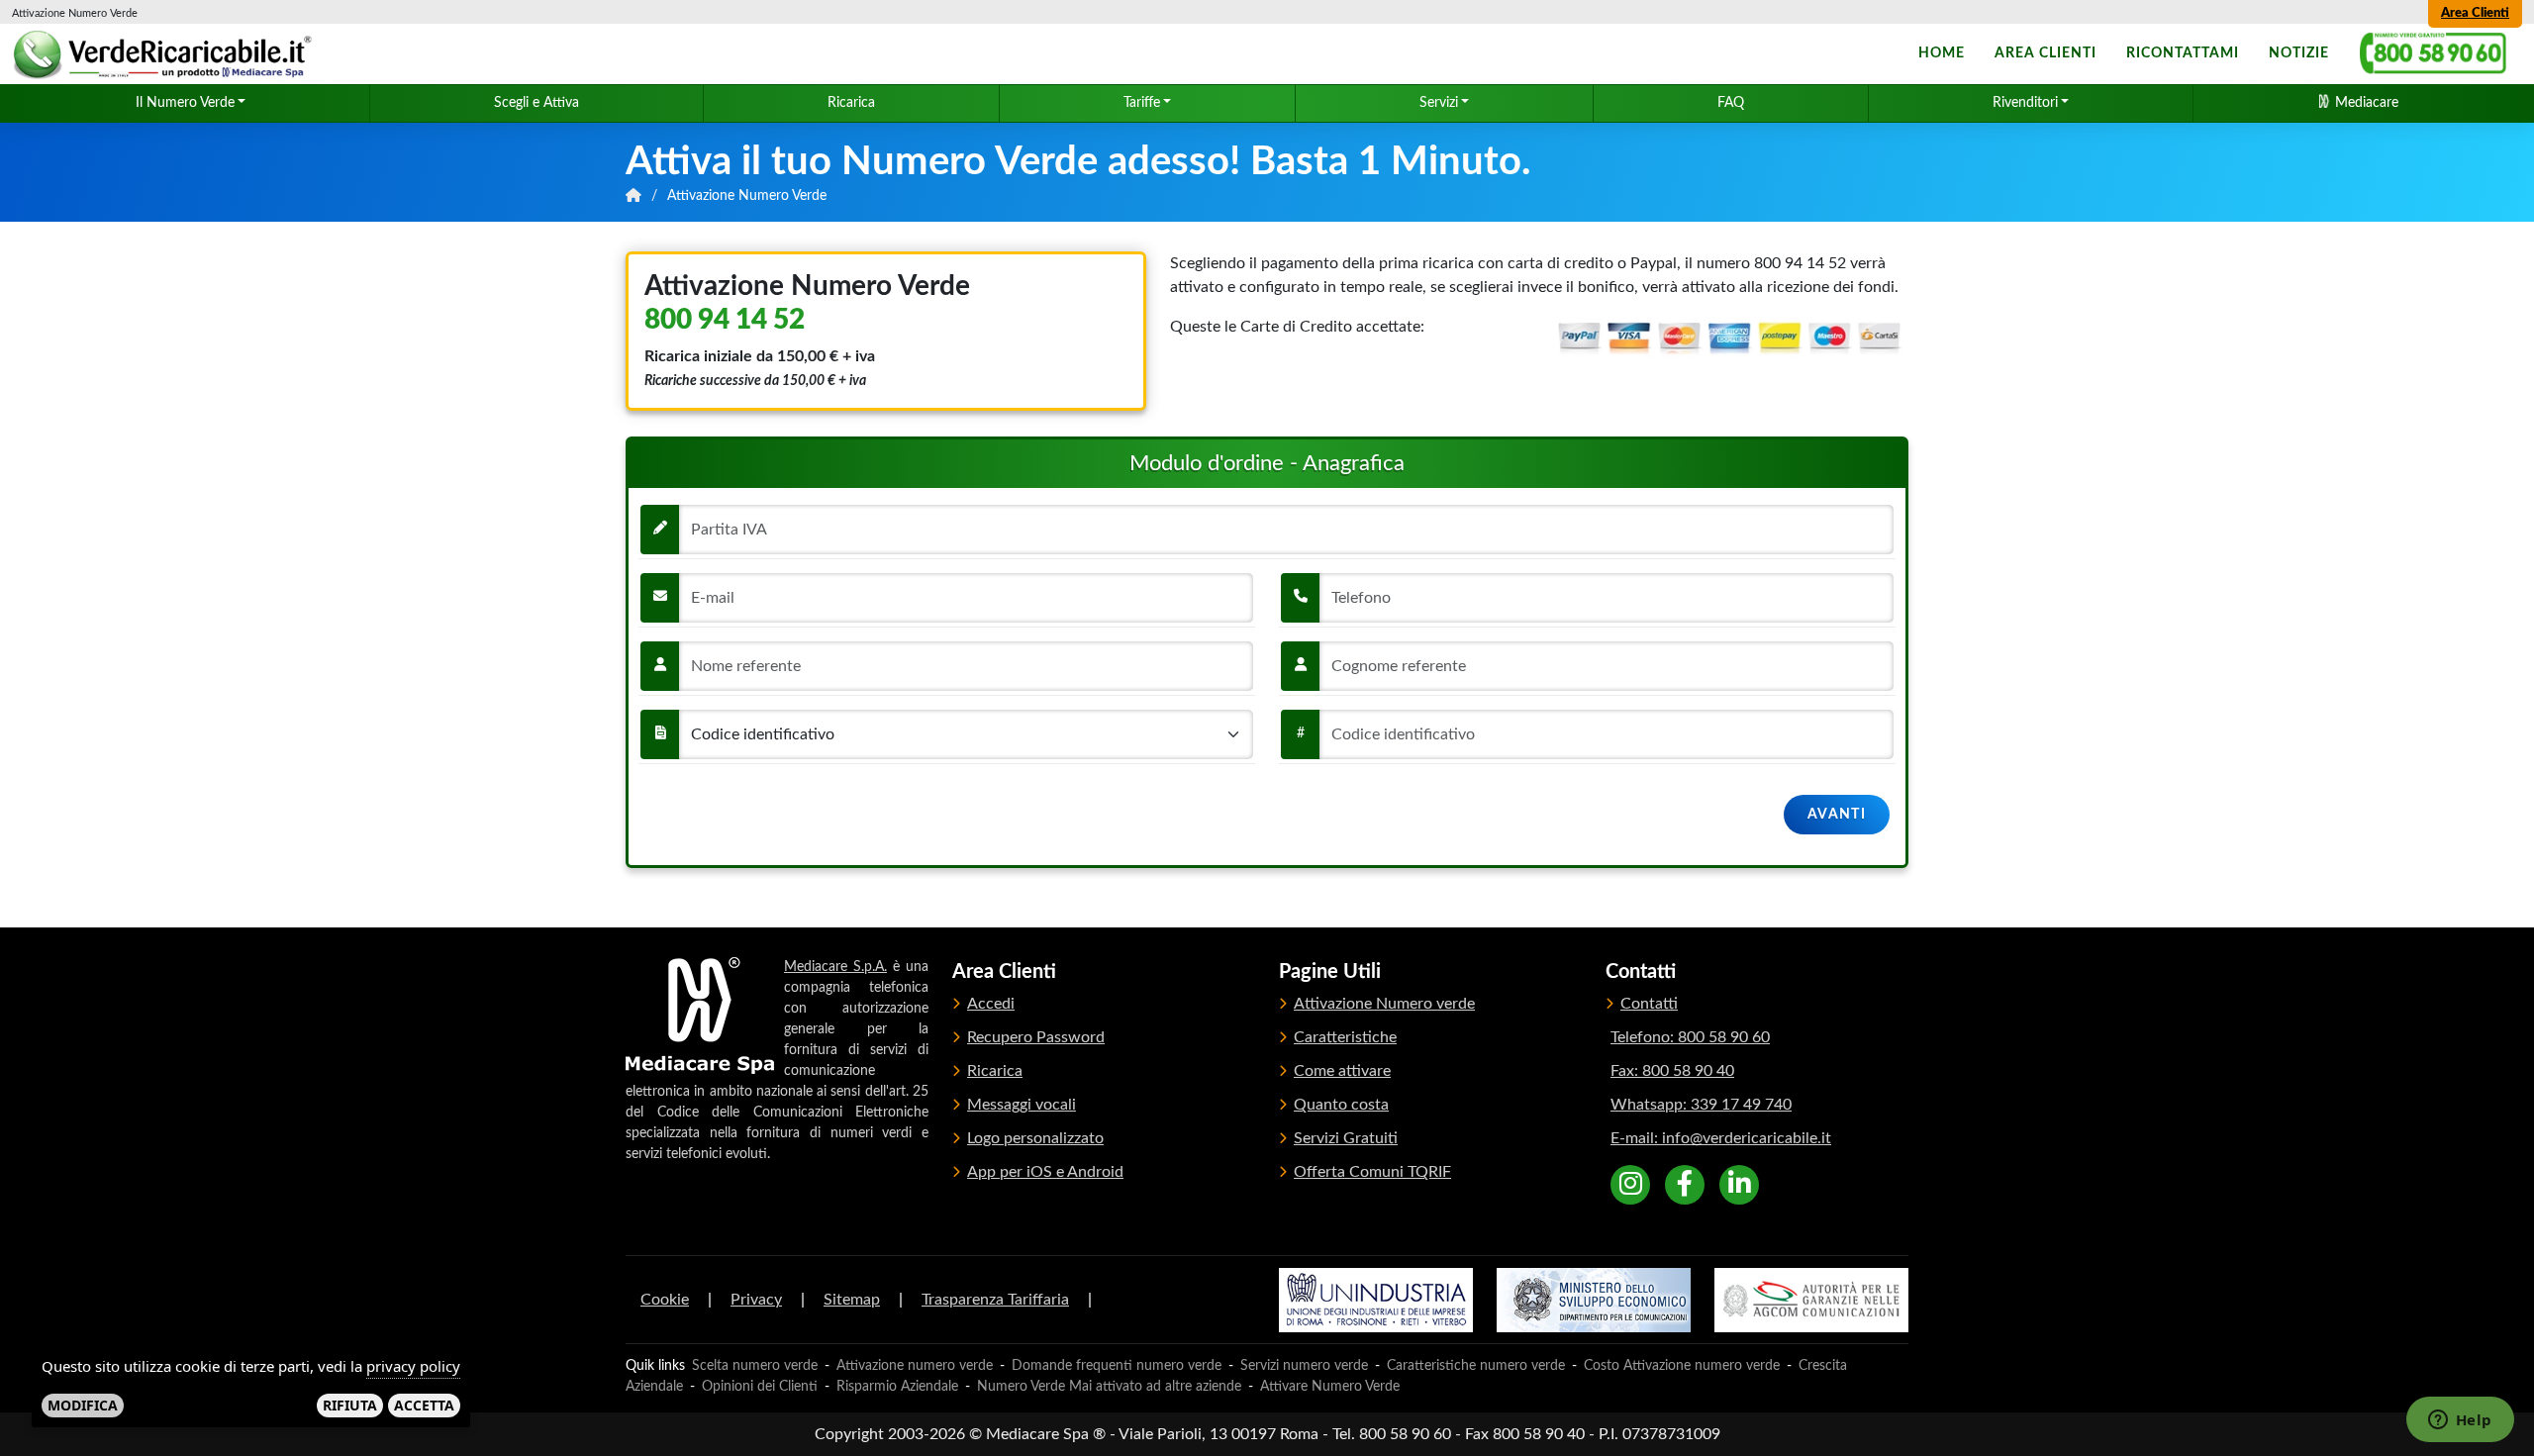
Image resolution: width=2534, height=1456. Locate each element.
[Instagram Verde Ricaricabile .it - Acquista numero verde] (1630, 1185)
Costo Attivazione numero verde (1682, 1366)
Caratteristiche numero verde (1476, 1366)
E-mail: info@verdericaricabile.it (1721, 1138)
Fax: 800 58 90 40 (1672, 1071)
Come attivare (1342, 1071)
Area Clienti (2475, 13)
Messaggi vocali (1022, 1105)
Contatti (1649, 1004)
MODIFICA (83, 1404)
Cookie (665, 1300)
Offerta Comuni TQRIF (1372, 1172)
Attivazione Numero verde (1384, 1004)
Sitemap (852, 1300)
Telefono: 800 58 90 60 (1690, 1037)
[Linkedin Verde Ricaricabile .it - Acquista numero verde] (1739, 1185)
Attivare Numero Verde (1330, 1387)
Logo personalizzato (1035, 1138)
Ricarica (851, 103)
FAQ (1731, 103)
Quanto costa (1341, 1105)
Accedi (991, 1004)
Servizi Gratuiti (1346, 1138)
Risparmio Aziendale (897, 1387)
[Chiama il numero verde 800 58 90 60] (2433, 54)
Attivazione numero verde (915, 1366)
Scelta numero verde (755, 1366)
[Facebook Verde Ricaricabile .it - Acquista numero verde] (1685, 1185)
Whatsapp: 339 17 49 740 (1701, 1105)
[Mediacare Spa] (700, 1016)
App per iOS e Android (1045, 1172)
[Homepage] (165, 54)
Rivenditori (2025, 103)
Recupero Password (1036, 1037)
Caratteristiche (1345, 1037)
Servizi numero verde (1304, 1366)
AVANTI (1837, 815)
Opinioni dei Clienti (760, 1387)
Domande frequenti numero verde (1117, 1366)
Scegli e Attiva (536, 103)
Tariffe (1142, 103)
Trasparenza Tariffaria (995, 1300)
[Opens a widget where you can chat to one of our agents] (2460, 1421)
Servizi (1439, 103)
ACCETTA (424, 1404)
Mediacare (2365, 103)
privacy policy (413, 1366)
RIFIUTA (350, 1404)
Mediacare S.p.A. (835, 967)
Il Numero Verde (185, 103)
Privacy (756, 1300)
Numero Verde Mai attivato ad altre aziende (1109, 1387)
